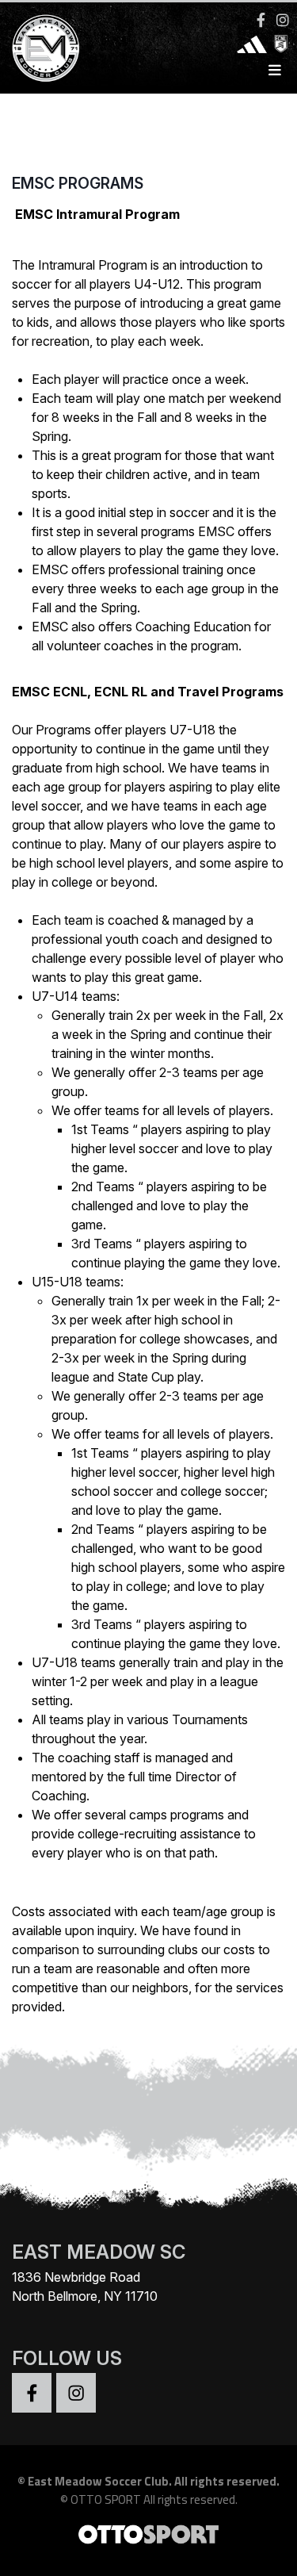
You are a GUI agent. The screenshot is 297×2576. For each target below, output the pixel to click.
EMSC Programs (78, 183)
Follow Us (67, 2358)
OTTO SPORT (106, 2499)
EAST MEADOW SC (99, 2252)
